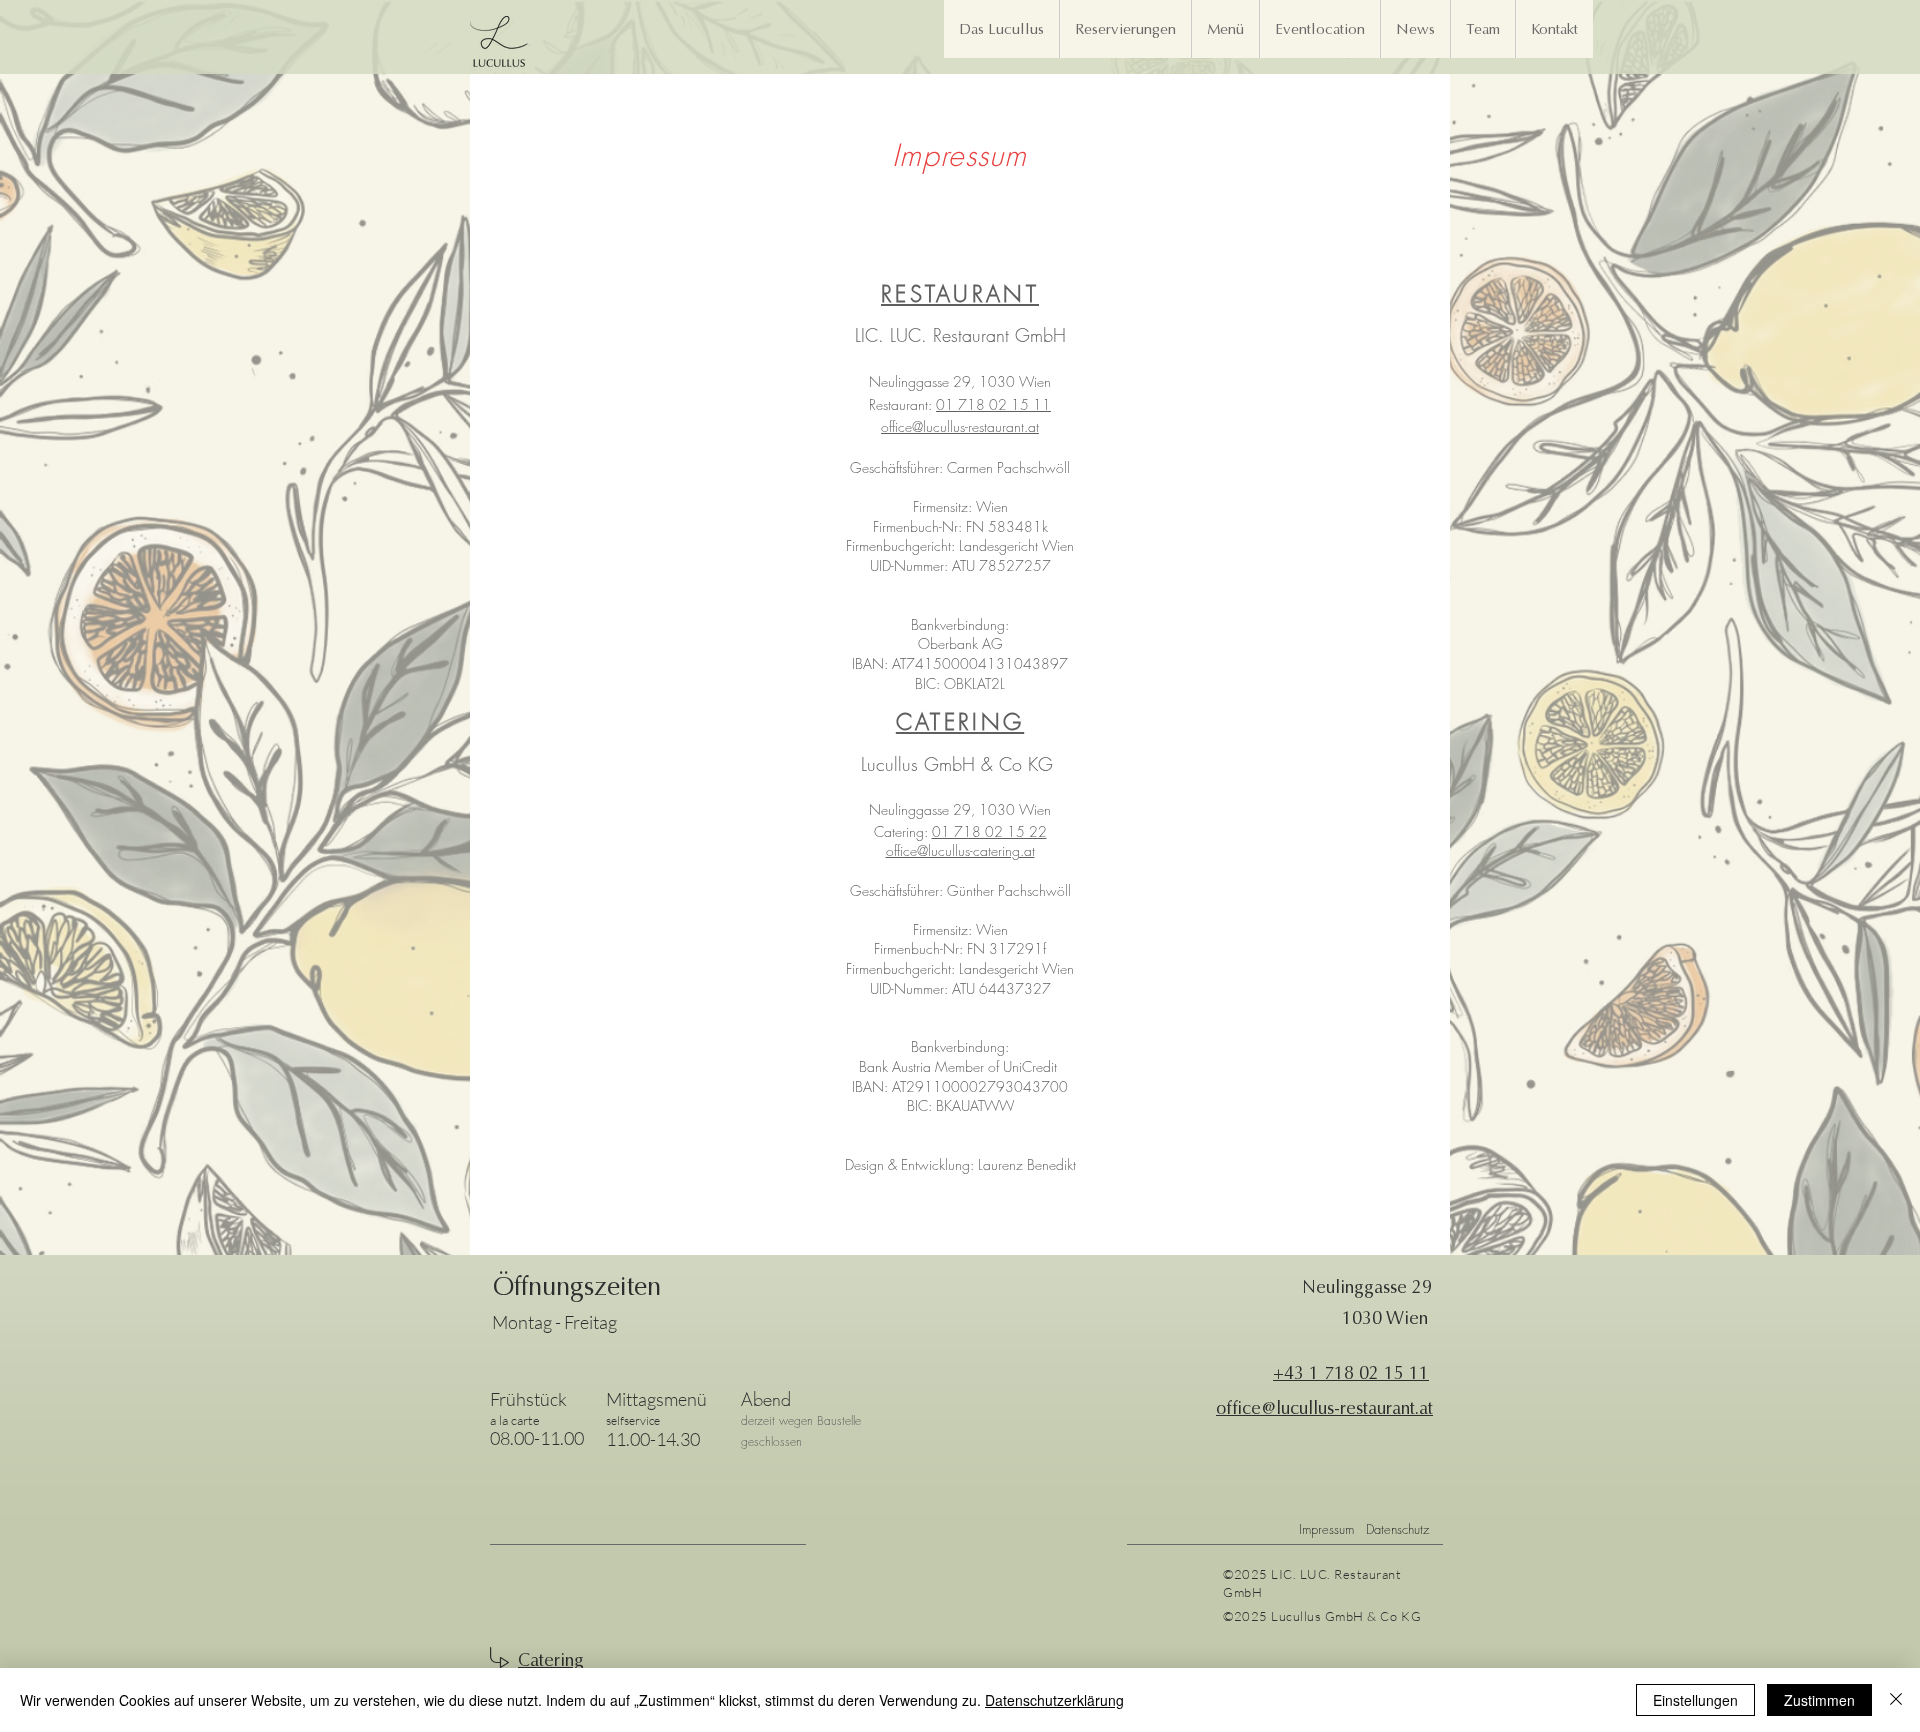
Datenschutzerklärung (1054, 1700)
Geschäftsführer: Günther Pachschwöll (960, 890)
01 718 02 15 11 (993, 404)
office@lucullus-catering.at (960, 850)
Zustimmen (1819, 1700)
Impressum (1326, 1529)
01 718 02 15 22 (989, 831)
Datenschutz (1397, 1529)
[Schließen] (1896, 1700)
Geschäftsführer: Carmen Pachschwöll (960, 467)
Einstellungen (1695, 1700)
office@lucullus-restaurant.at (960, 426)
